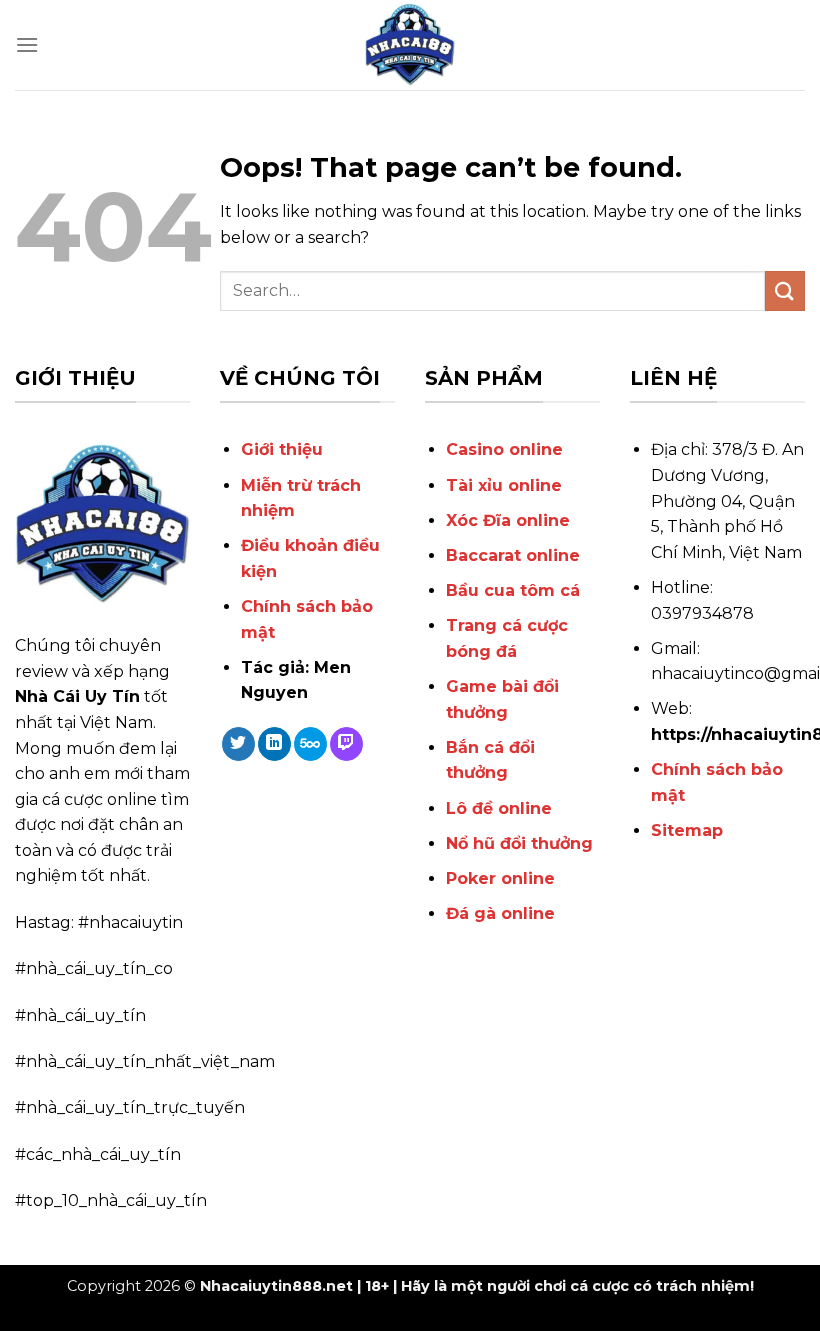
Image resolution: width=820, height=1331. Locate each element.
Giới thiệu (282, 449)
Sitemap (687, 830)
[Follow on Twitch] (346, 744)
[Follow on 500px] (310, 744)
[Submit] (785, 290)
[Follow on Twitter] (238, 744)
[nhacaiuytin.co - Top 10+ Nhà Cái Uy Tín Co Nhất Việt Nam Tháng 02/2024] (410, 45)
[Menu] (27, 44)
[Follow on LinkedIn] (274, 744)
